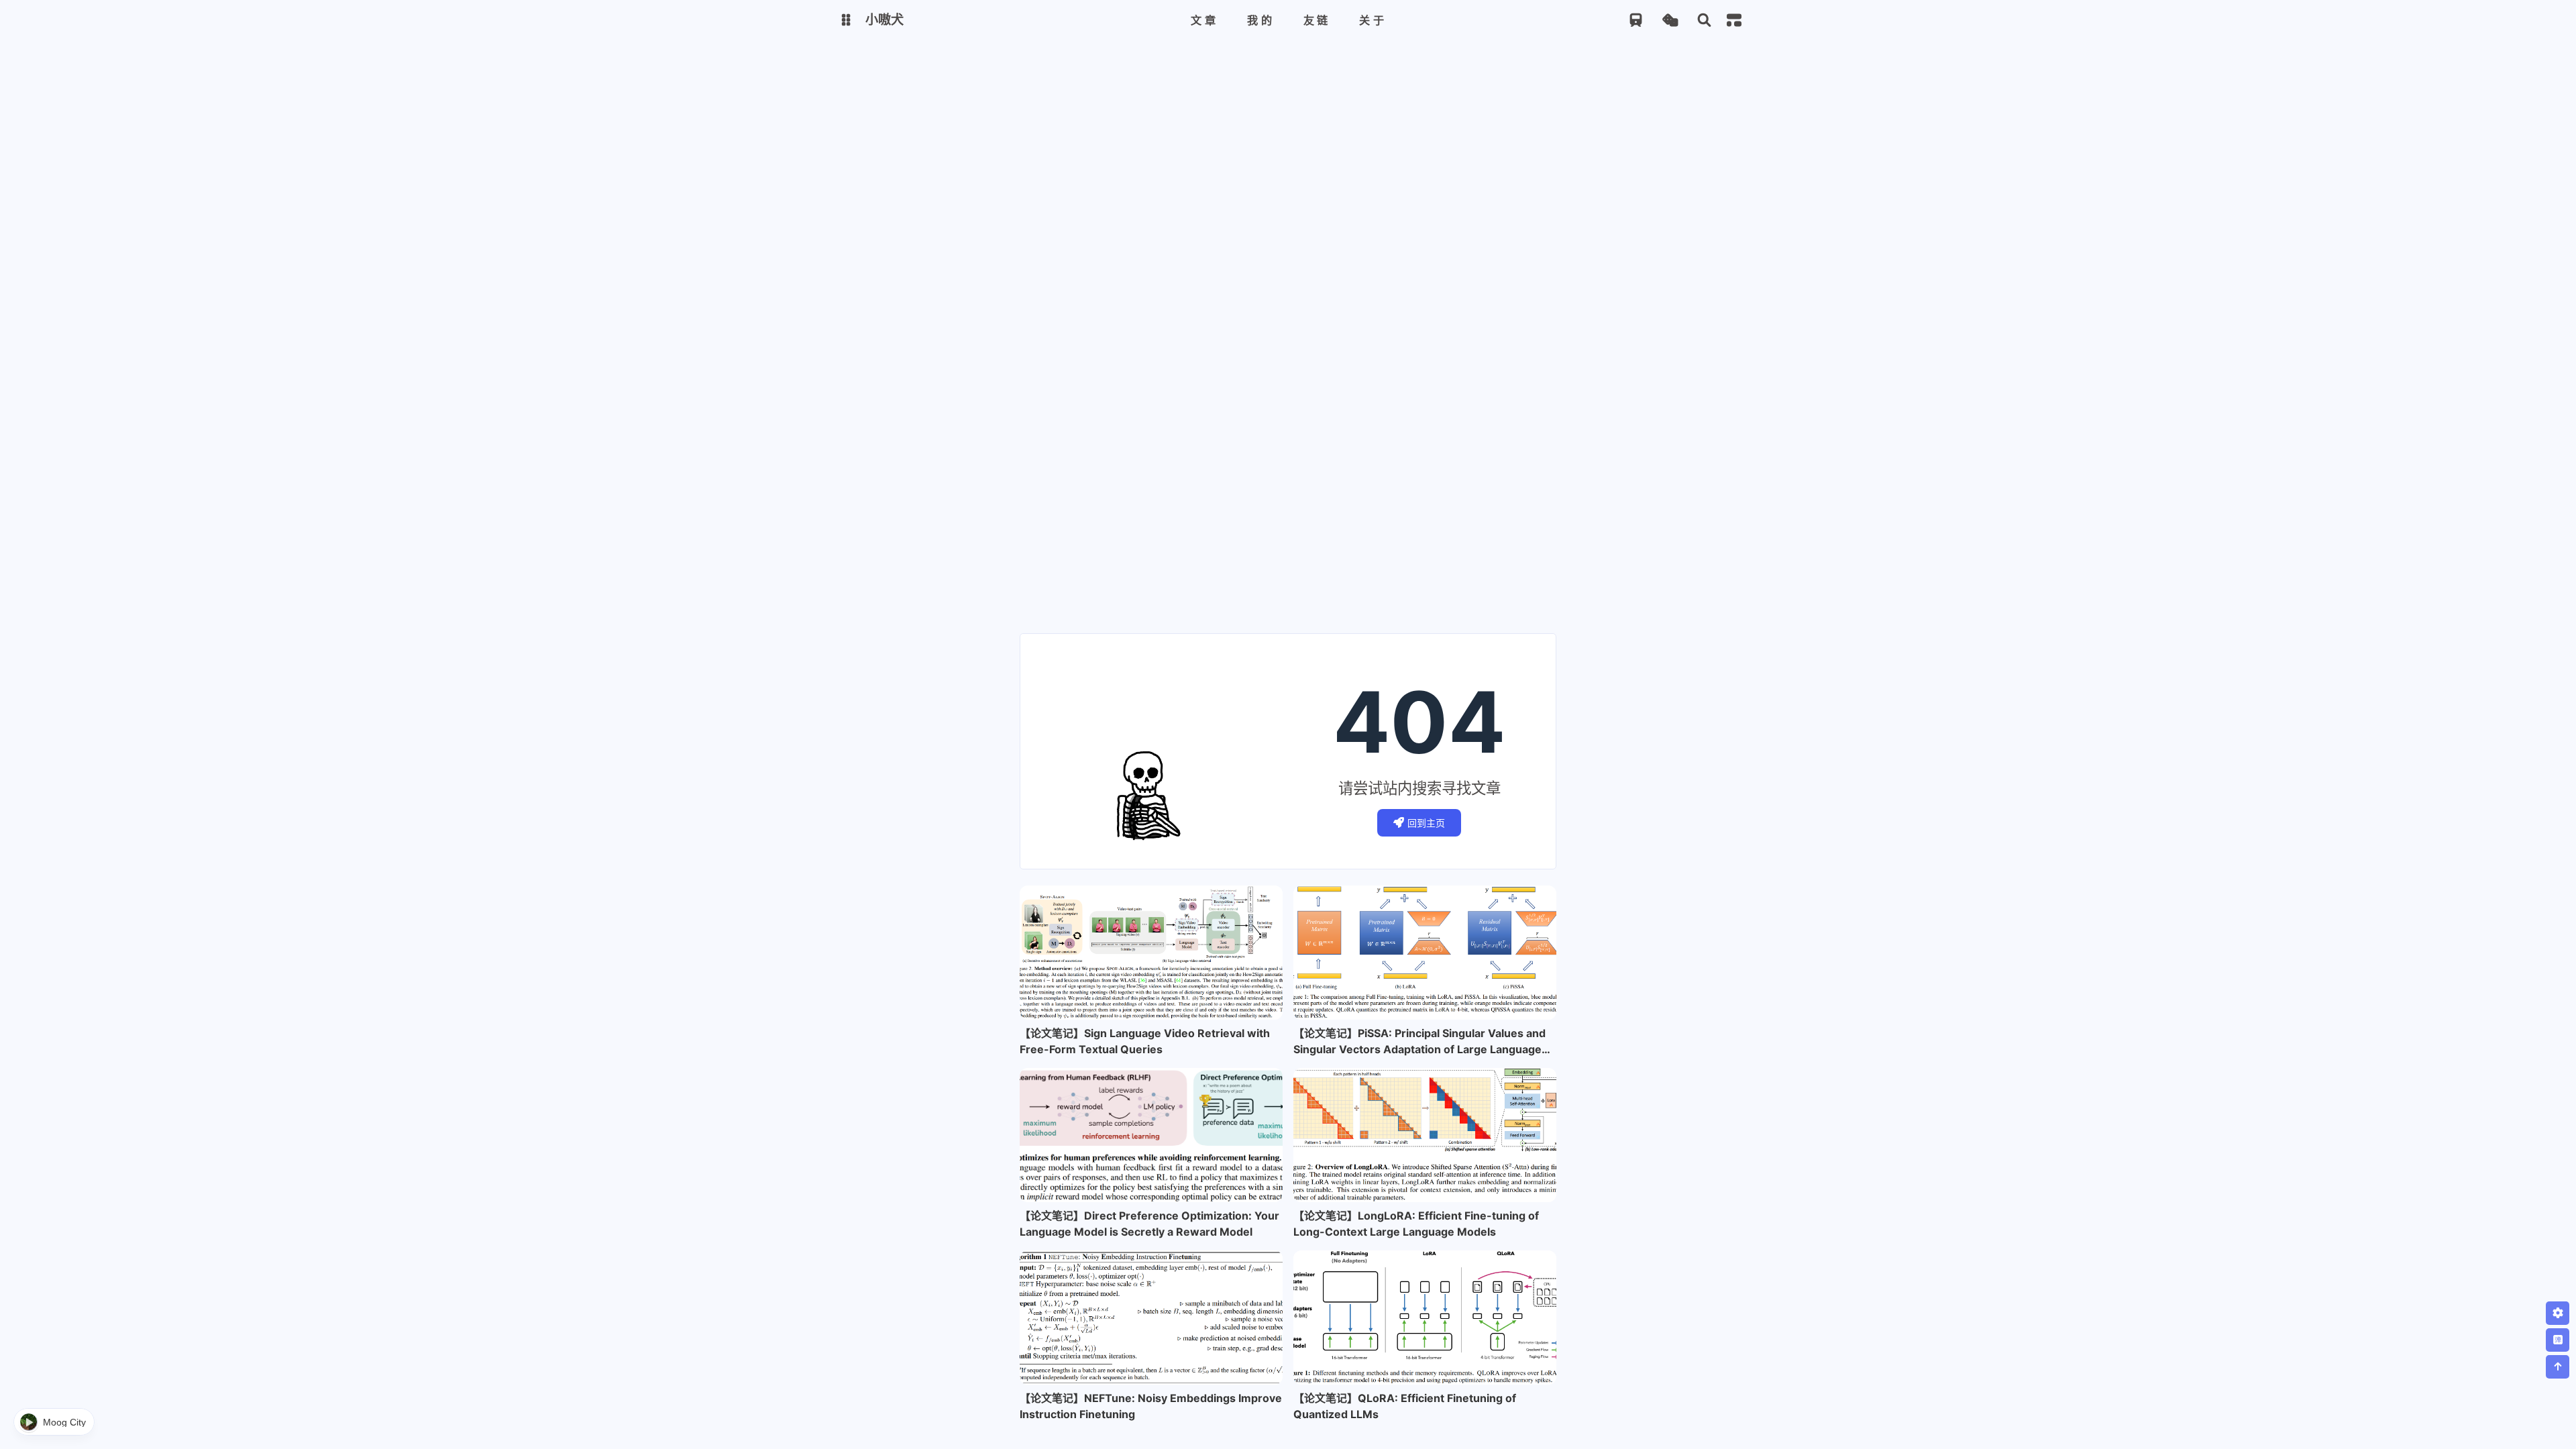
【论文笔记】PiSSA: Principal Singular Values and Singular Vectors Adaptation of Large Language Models (1419, 1042)
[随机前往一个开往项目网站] (1636, 20)
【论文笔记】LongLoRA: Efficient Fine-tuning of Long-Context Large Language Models (1416, 1224)
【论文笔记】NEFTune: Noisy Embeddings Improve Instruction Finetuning (1151, 1406)
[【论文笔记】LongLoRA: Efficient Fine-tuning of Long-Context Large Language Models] (1425, 1135)
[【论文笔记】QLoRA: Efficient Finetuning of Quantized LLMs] (1425, 1318)
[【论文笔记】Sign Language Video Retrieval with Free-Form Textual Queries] (1151, 953)
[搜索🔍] (1704, 20)
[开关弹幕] (2558, 1340)
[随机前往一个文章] (1670, 20)
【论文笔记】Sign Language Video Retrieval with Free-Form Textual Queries (1145, 1041)
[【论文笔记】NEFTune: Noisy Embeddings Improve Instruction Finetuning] (1151, 1318)
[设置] (2558, 1313)
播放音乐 (54, 1422)
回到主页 (1426, 823)
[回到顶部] (2558, 1367)
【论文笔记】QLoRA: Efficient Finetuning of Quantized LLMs (1405, 1406)
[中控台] (1734, 20)
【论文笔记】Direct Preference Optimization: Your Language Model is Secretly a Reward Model (1149, 1224)
